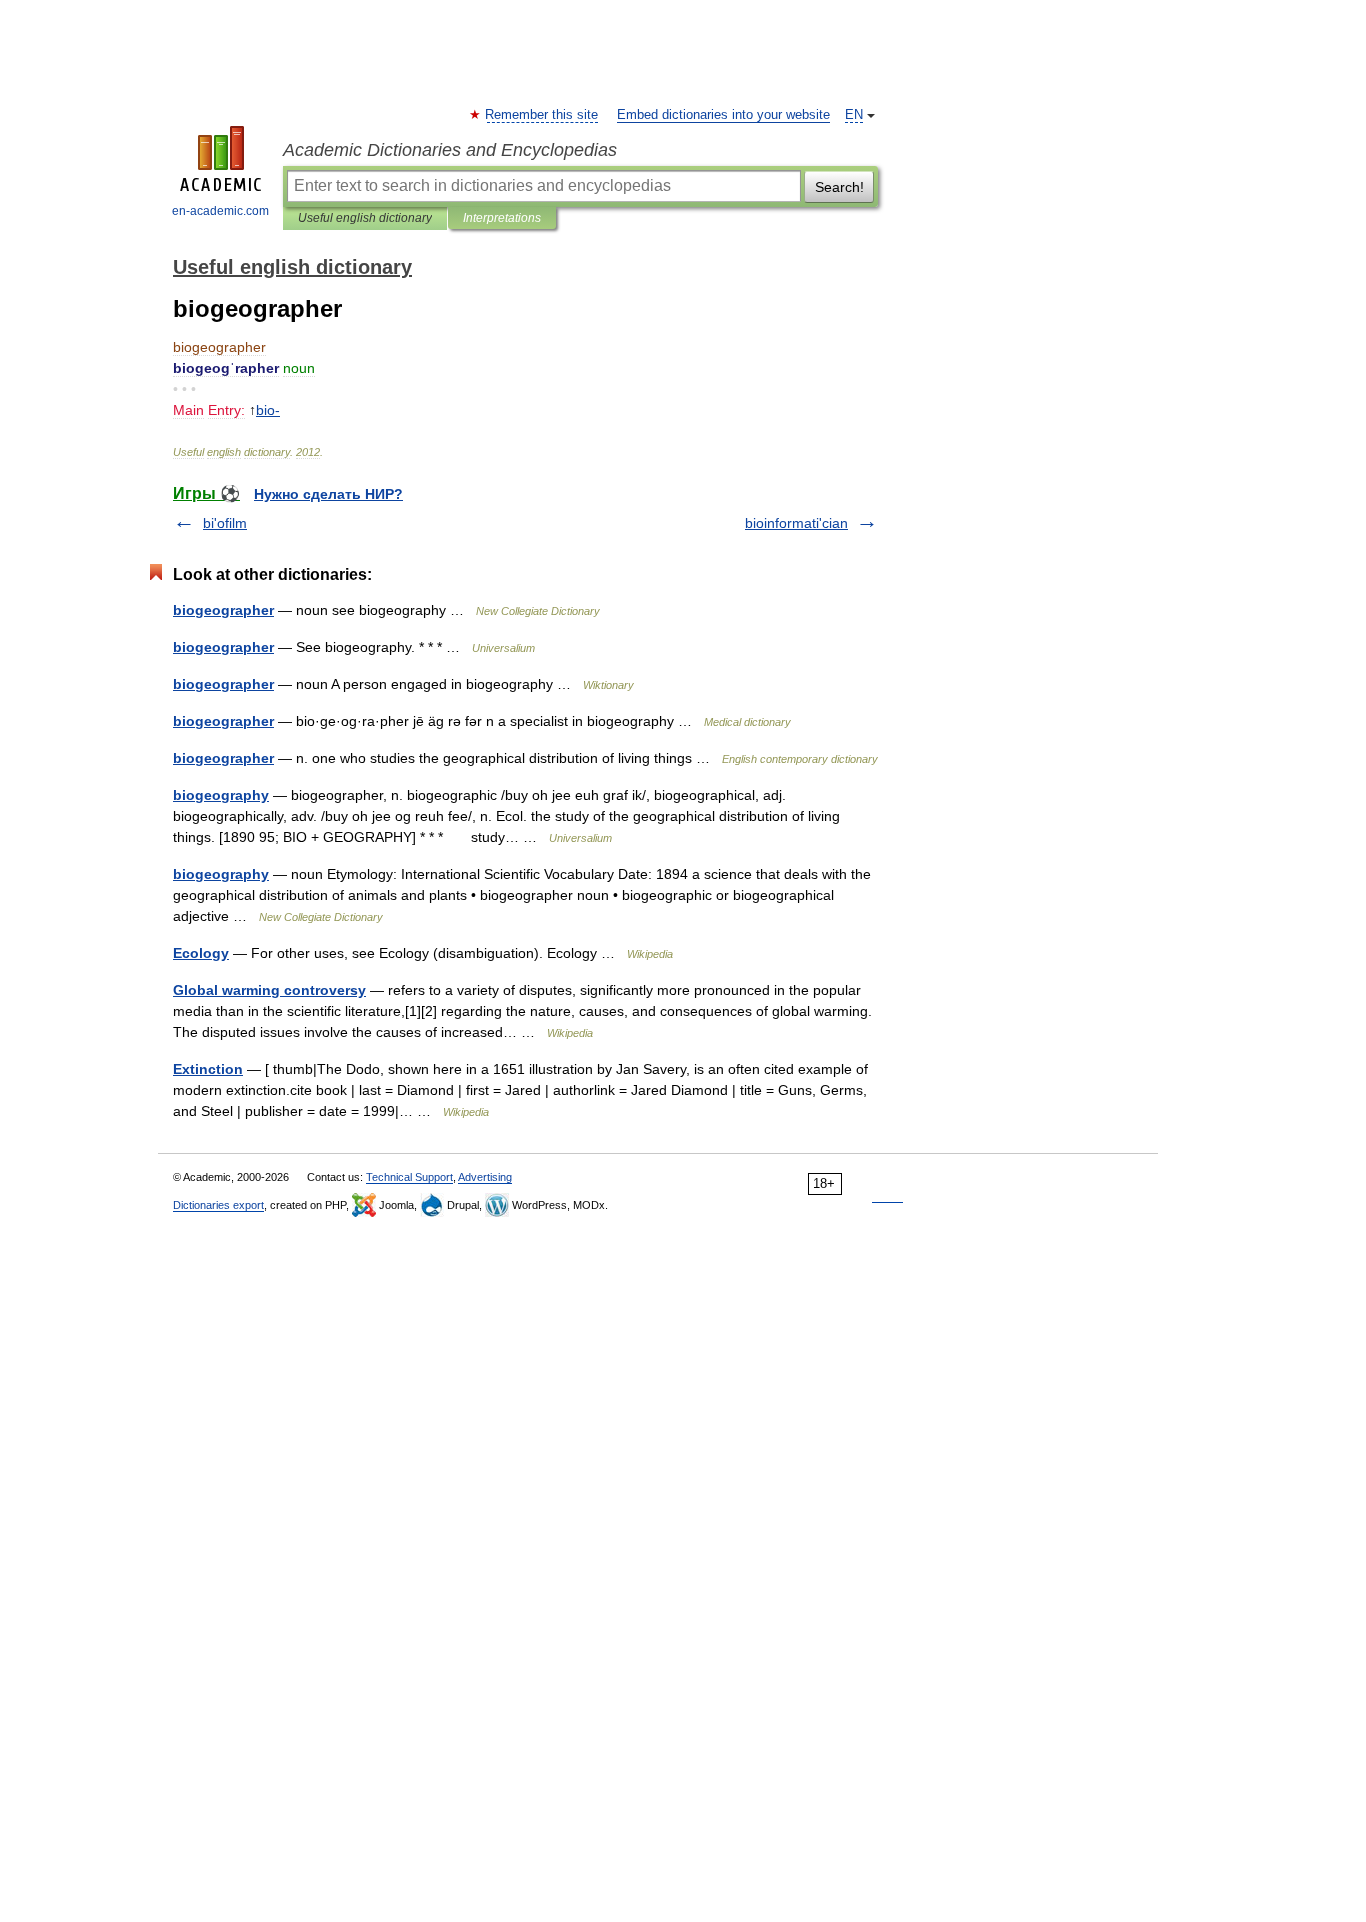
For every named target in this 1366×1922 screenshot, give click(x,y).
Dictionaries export (218, 1205)
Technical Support (409, 1177)
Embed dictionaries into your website (723, 115)
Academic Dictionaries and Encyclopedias (450, 150)
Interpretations (502, 218)
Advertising (485, 1177)
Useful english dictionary (365, 218)
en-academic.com (220, 211)
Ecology (201, 953)
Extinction (208, 1069)
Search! (839, 187)
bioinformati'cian (796, 523)
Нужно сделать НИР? (328, 494)
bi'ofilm (225, 523)
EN (854, 115)
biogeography (221, 795)
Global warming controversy (269, 990)
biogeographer (223, 610)
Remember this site (542, 115)
